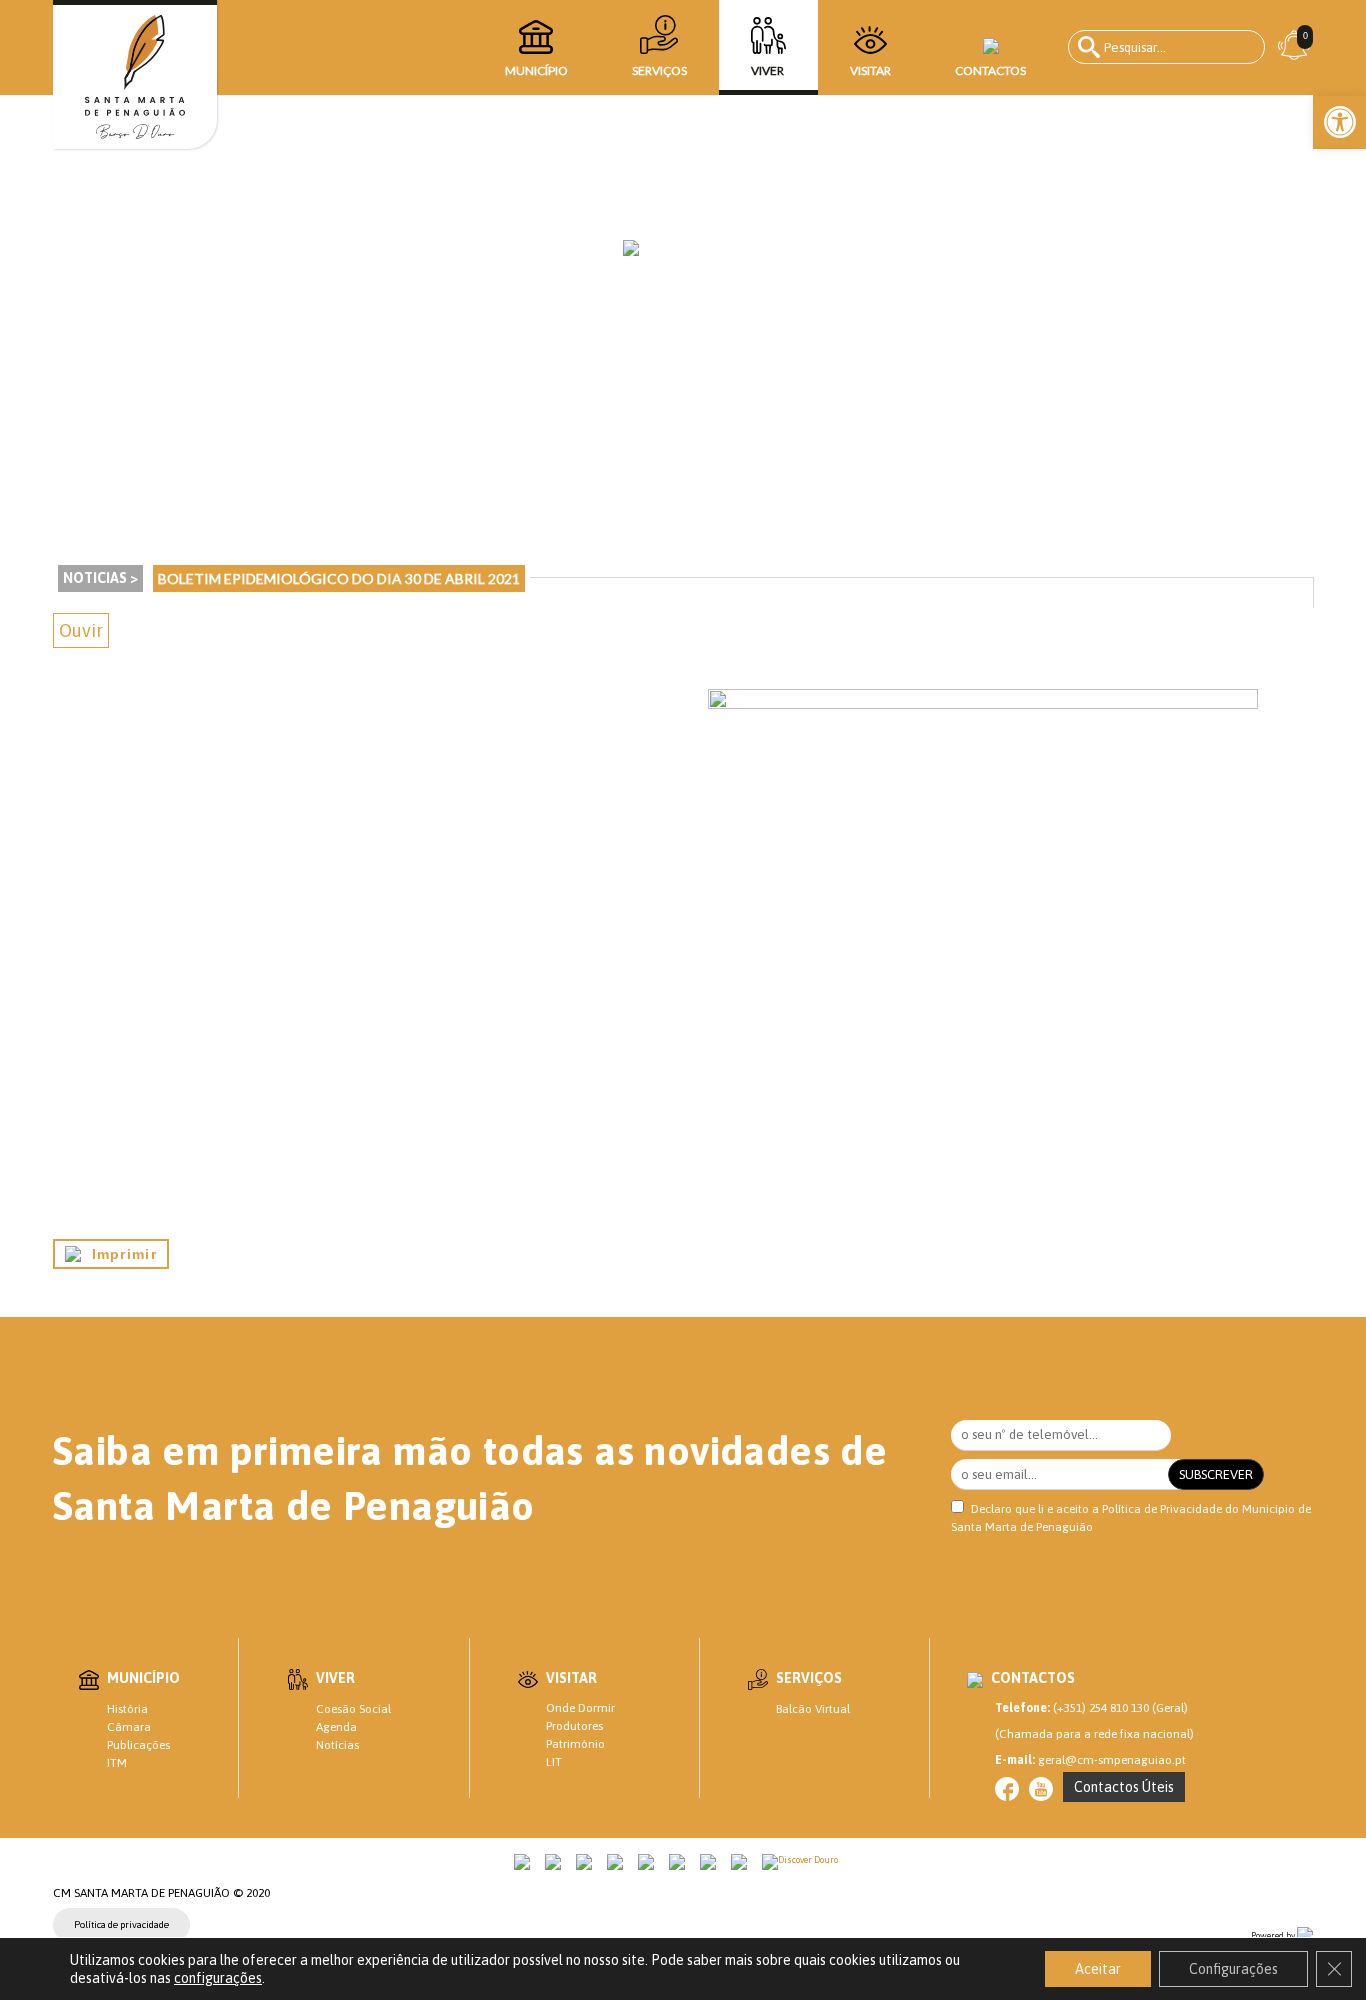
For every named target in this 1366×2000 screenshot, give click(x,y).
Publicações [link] (138, 1745)
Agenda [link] (336, 1727)
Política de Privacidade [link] (1162, 1509)
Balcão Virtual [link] (813, 1709)
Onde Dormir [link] (580, 1708)
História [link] (127, 1709)
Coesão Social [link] (353, 1709)
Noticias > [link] (100, 578)
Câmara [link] (129, 1727)
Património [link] (575, 1744)
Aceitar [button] (1098, 1969)
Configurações (1233, 1969)
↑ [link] (1310, 1943)
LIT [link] (554, 1762)
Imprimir (119, 1254)
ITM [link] (117, 1763)
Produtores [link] (574, 1726)
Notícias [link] (337, 1745)
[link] (1340, 122)
